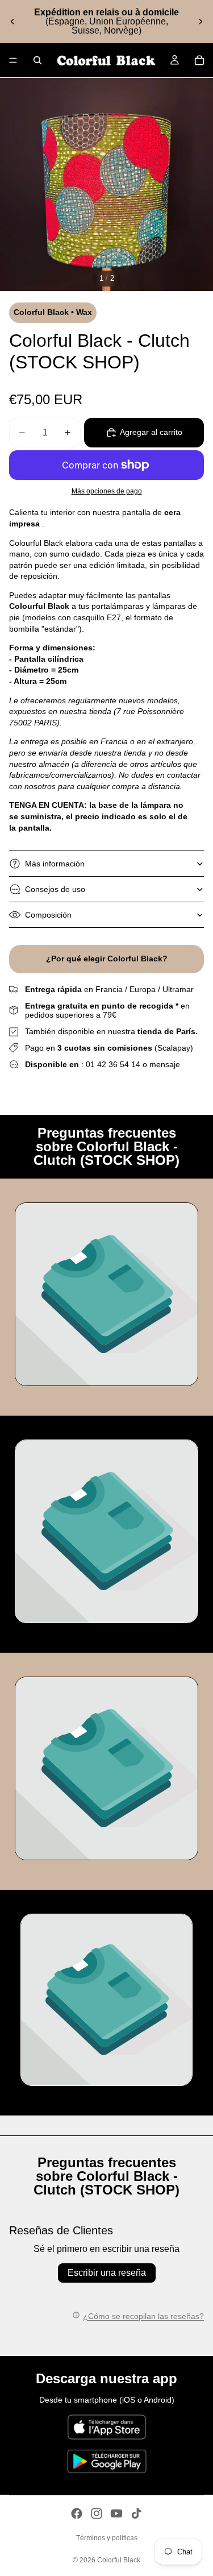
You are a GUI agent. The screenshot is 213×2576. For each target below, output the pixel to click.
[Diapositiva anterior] (12, 22)
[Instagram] (97, 2513)
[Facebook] (77, 2513)
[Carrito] (199, 60)
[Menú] (13, 60)
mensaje (165, 1064)
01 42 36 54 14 (113, 1064)
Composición (48, 915)
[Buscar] (37, 60)
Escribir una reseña (107, 2273)
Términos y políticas (107, 2538)
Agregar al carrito (151, 432)
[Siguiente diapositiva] (201, 22)
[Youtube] (116, 2513)
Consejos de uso (55, 889)
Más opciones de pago (107, 491)
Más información (55, 864)
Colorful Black (119, 2560)
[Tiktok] (136, 2513)
